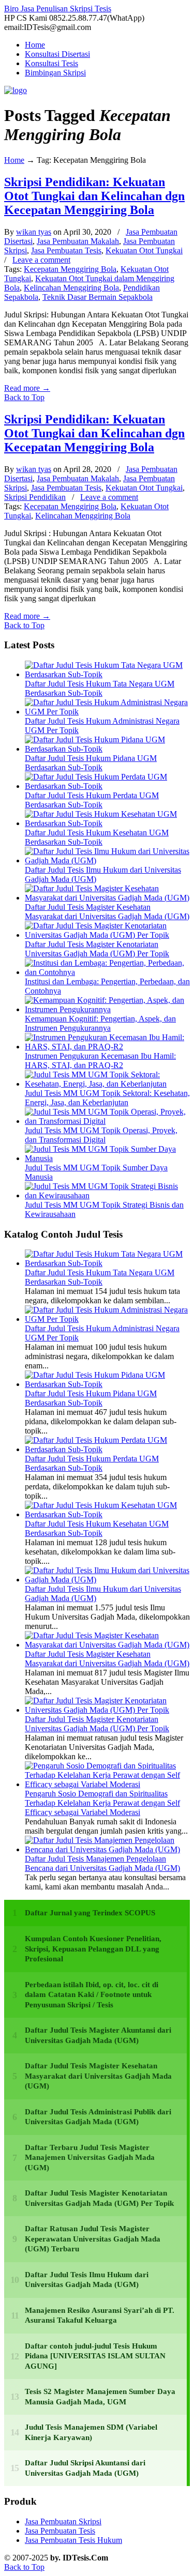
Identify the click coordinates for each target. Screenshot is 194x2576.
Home (14, 160)
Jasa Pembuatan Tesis (66, 250)
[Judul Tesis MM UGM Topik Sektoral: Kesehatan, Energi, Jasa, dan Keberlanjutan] (107, 1084)
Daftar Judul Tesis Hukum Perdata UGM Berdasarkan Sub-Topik (92, 800)
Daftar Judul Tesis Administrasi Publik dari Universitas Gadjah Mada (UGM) (98, 2117)
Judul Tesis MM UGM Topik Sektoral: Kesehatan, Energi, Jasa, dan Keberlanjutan (107, 1098)
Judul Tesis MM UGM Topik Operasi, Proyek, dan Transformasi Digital (101, 1135)
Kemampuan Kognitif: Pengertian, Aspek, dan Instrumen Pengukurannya (100, 1023)
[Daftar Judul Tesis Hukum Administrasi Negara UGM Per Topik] (107, 712)
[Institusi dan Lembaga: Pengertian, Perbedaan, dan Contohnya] (107, 972)
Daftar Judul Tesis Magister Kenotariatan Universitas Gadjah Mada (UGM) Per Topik (97, 949)
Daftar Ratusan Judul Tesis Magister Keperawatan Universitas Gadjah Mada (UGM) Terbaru (93, 2239)
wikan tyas (34, 232)
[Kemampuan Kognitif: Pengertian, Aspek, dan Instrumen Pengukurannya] (107, 1009)
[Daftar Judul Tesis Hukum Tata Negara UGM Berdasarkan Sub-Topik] (107, 674)
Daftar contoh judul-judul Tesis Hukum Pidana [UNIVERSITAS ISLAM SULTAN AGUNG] (95, 2356)
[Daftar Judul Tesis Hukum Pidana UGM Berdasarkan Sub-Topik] (107, 749)
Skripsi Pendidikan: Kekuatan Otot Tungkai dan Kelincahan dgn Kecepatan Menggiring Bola (94, 196)
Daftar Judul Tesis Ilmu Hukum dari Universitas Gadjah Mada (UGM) (87, 2280)
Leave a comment (41, 260)
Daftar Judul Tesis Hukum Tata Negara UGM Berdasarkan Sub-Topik (100, 688)
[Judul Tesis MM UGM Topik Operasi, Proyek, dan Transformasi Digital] (107, 1121)
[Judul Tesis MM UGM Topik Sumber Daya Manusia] (107, 1158)
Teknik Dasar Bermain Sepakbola (98, 297)
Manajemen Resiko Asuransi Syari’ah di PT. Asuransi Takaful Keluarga (100, 2315)
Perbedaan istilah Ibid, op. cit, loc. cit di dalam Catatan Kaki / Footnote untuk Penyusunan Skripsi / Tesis (92, 1995)
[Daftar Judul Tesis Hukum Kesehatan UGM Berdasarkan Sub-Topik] (107, 823)
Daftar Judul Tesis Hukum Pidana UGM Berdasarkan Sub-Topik (91, 763)
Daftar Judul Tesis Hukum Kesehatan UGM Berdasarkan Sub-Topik (97, 837)
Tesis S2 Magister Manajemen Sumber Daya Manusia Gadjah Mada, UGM (100, 2397)
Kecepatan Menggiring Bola (70, 269)
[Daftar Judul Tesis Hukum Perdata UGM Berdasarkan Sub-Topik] (107, 786)
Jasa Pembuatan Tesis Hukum (73, 2540)
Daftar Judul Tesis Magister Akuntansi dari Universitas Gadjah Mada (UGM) (98, 2035)
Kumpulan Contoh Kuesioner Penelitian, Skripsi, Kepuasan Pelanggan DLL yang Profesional (93, 1949)
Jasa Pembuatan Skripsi (63, 2521)
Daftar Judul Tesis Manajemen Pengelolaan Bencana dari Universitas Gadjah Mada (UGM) (102, 1863)
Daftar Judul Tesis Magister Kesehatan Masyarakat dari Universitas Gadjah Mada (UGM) (107, 912)
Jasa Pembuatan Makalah (78, 241)
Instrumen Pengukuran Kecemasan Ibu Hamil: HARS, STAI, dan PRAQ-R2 (100, 1061)
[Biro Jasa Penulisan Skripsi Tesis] (16, 90)
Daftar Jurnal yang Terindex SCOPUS (90, 1913)
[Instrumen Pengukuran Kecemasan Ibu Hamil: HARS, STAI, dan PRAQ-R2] (107, 1047)
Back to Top (24, 397)
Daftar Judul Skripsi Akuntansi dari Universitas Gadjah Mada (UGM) (85, 2468)
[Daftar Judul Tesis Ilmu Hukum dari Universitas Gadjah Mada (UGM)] (107, 860)
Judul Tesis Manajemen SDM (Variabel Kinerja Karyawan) (91, 2432)
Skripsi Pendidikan (35, 497)
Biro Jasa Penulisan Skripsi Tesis (58, 9)
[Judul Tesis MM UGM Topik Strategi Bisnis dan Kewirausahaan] (107, 1195)
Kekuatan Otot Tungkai (144, 250)
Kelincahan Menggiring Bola (71, 288)
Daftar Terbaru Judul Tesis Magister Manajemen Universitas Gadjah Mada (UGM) (90, 2158)
